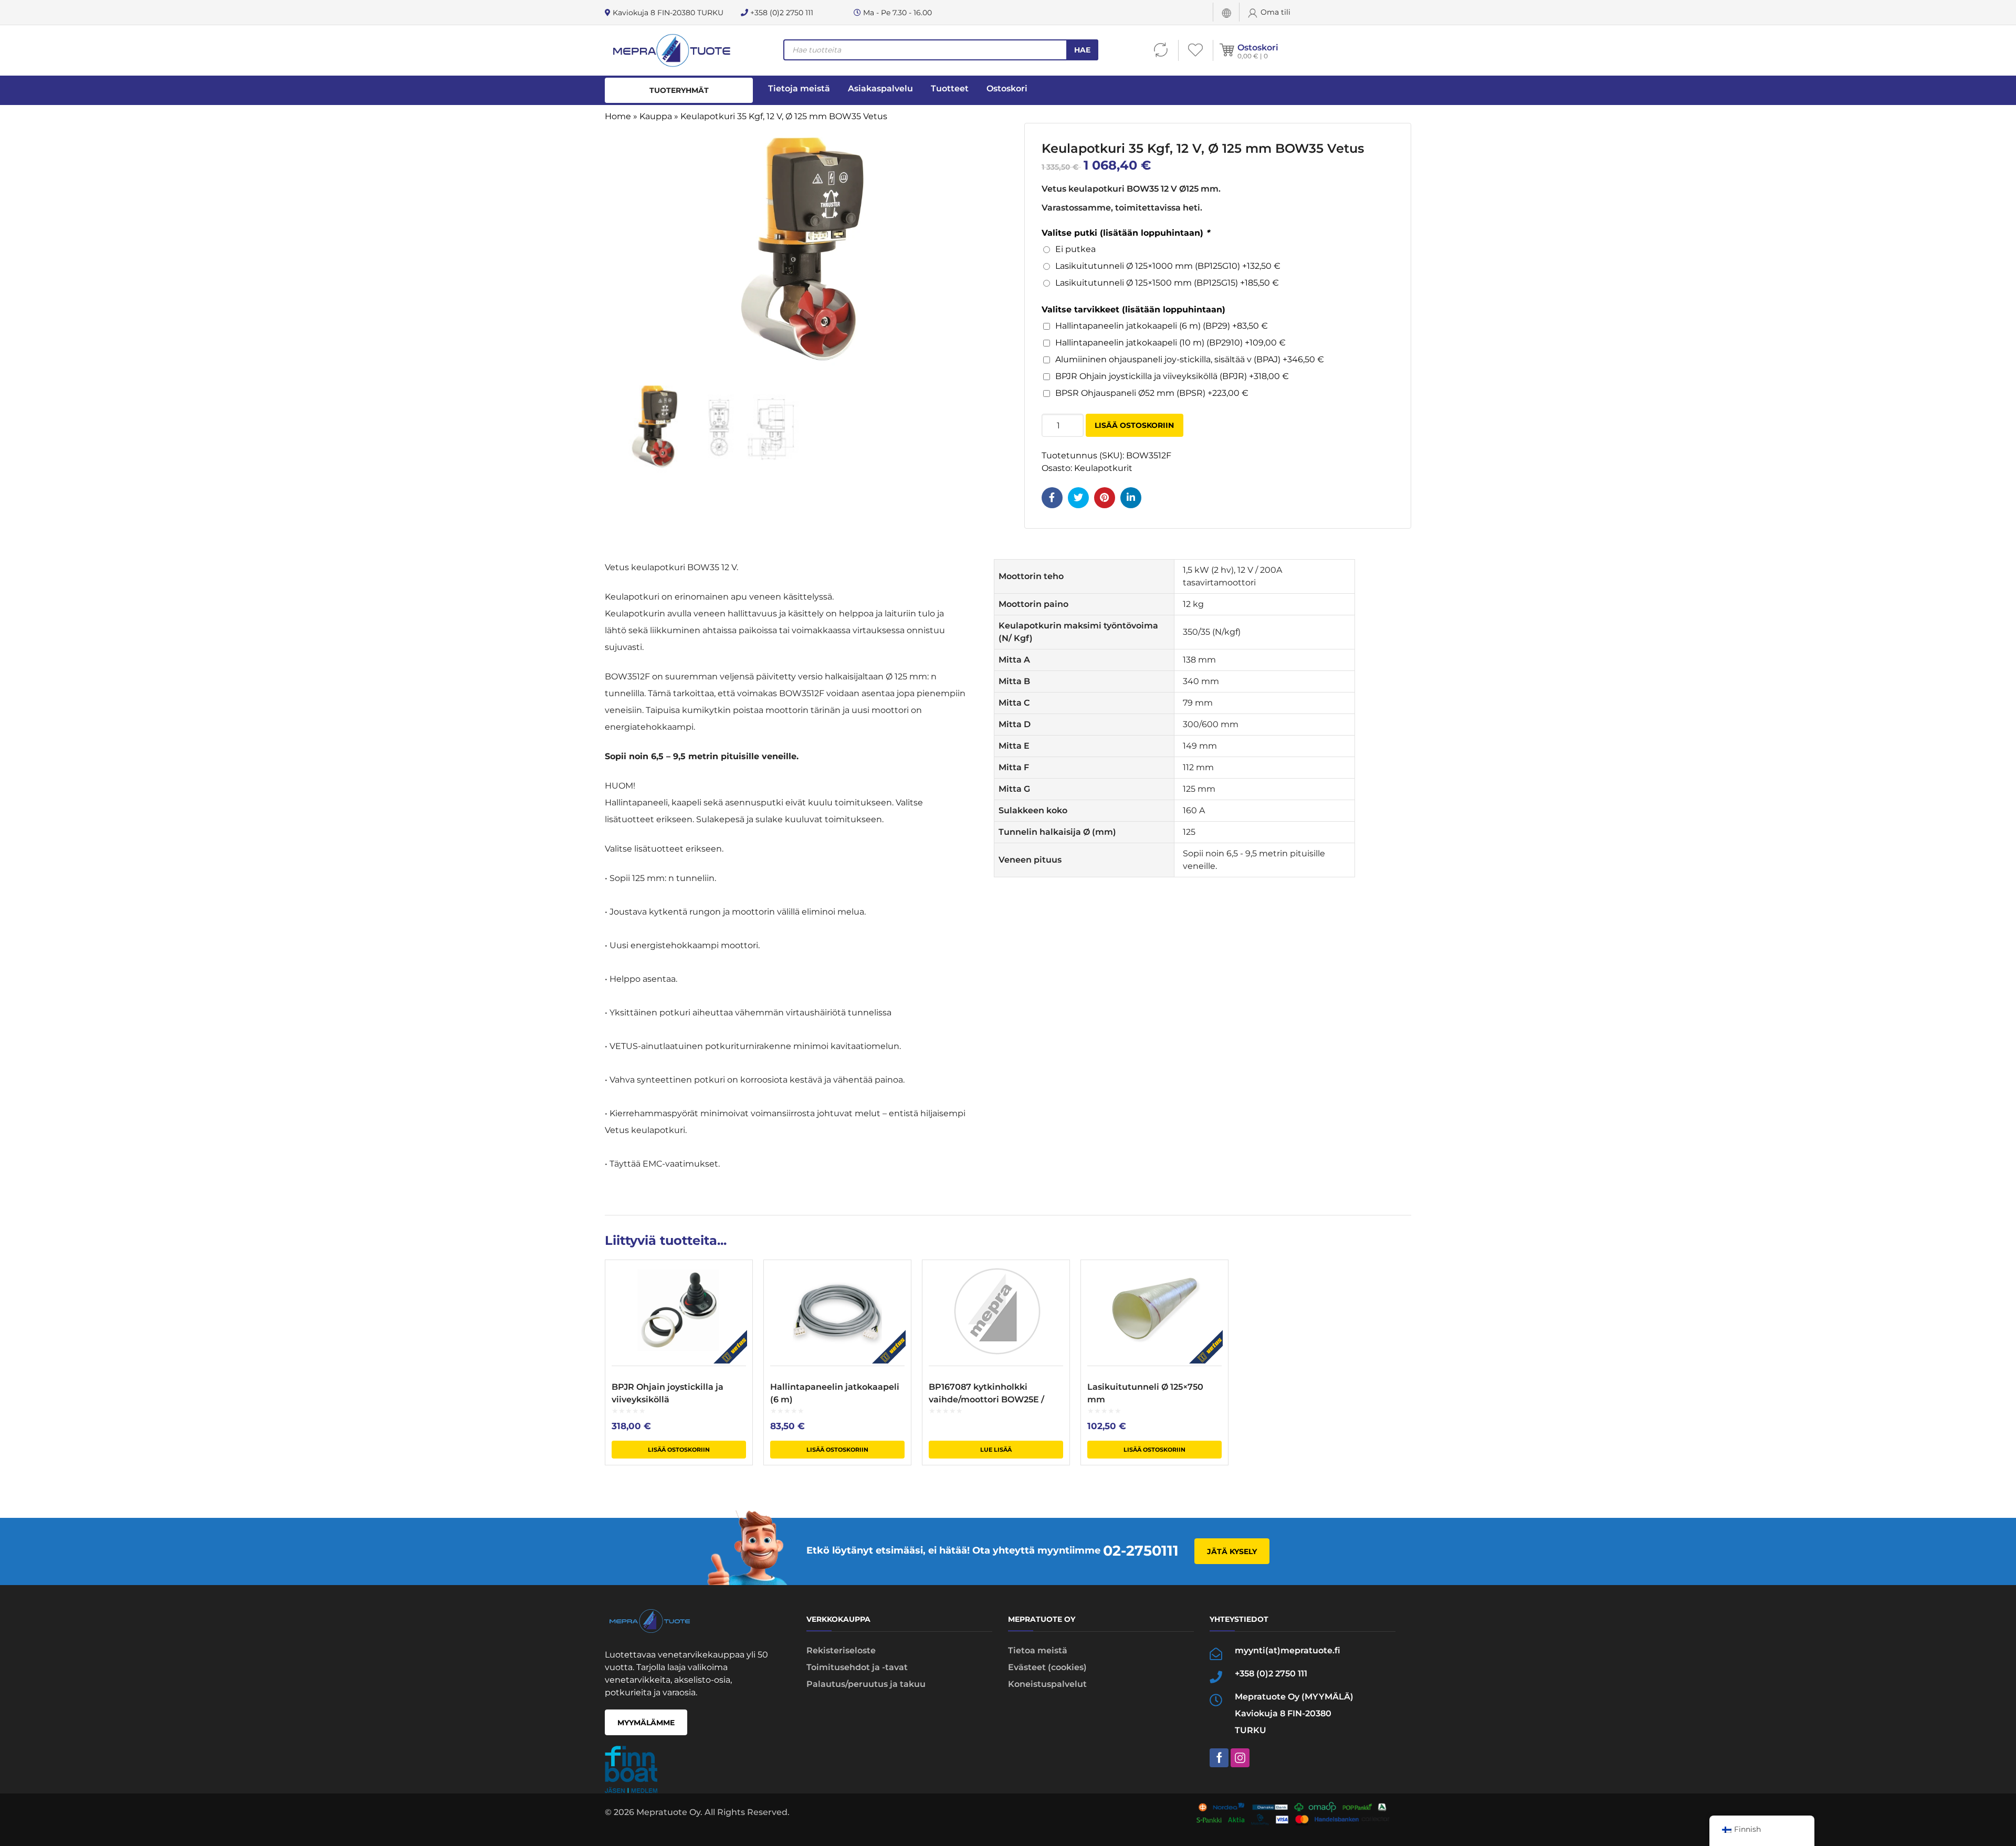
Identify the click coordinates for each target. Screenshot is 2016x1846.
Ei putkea (1075, 249)
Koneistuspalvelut (1047, 1684)
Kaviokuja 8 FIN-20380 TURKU (667, 13)
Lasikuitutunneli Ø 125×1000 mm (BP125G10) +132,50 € (1168, 266)
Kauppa (656, 116)
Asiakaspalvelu (880, 88)
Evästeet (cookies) (1047, 1667)
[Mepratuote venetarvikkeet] (671, 50)
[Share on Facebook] (1052, 498)
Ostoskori (1258, 48)
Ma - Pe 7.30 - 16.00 (896, 13)
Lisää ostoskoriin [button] (679, 1450)
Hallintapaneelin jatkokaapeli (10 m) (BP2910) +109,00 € (1170, 343)
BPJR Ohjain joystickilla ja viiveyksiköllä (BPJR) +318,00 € (1172, 376)
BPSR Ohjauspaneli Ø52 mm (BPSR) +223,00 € (1152, 393)
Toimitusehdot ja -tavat (857, 1667)
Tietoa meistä (1038, 1650)
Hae (1082, 50)
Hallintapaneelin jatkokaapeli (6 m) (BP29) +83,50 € (1162, 326)
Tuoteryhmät (679, 90)
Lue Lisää (996, 1450)
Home (618, 116)
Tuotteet (950, 88)
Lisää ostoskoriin (1134, 425)
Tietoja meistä (799, 88)
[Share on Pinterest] (1105, 498)
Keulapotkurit (1103, 468)
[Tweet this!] (1078, 498)
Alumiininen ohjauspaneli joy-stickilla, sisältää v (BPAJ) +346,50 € (1190, 359)
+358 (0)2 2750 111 (781, 13)
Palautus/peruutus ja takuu (866, 1684)
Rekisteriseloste (841, 1650)
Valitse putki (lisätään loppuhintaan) (1126, 233)
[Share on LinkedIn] (1131, 498)
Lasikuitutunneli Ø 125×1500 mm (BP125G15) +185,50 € (1167, 283)
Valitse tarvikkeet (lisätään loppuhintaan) (1133, 310)
